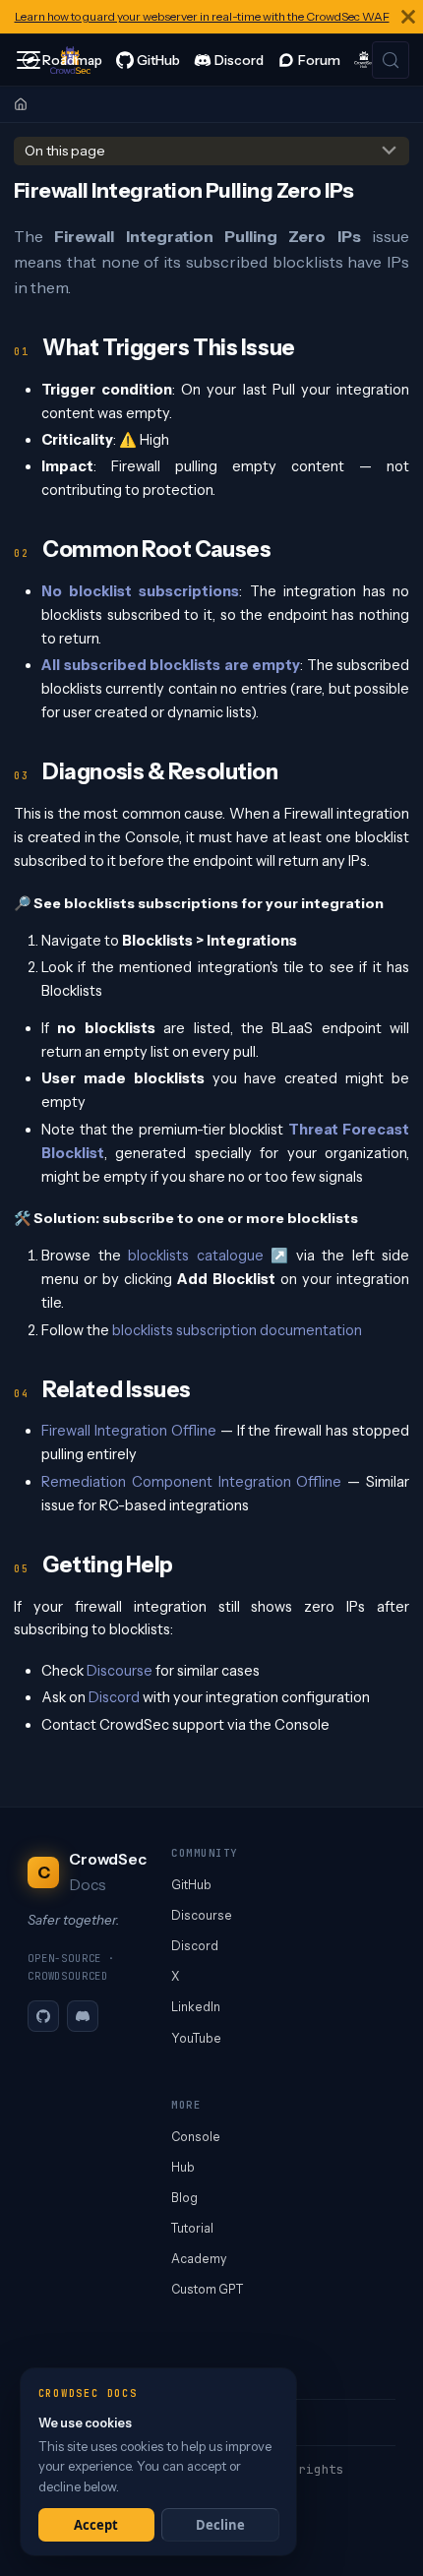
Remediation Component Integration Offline (191, 1482)
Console (196, 2137)
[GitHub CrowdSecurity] (148, 60)
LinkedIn (196, 2007)
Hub (183, 2167)
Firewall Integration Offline (129, 1431)
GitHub (191, 1885)
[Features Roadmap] (62, 60)
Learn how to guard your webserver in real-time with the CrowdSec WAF (202, 16)
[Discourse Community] (309, 60)
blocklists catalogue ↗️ (208, 1256)
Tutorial (192, 2228)
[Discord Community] (229, 60)
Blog (184, 2198)
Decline (220, 2525)
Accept (96, 2525)
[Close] (408, 17)
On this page (65, 151)
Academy (199, 2259)
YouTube (196, 2038)
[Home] (21, 104)
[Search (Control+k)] (391, 60)
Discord (114, 1697)
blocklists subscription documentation (237, 1330)
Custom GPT (207, 2289)
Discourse (120, 1671)
